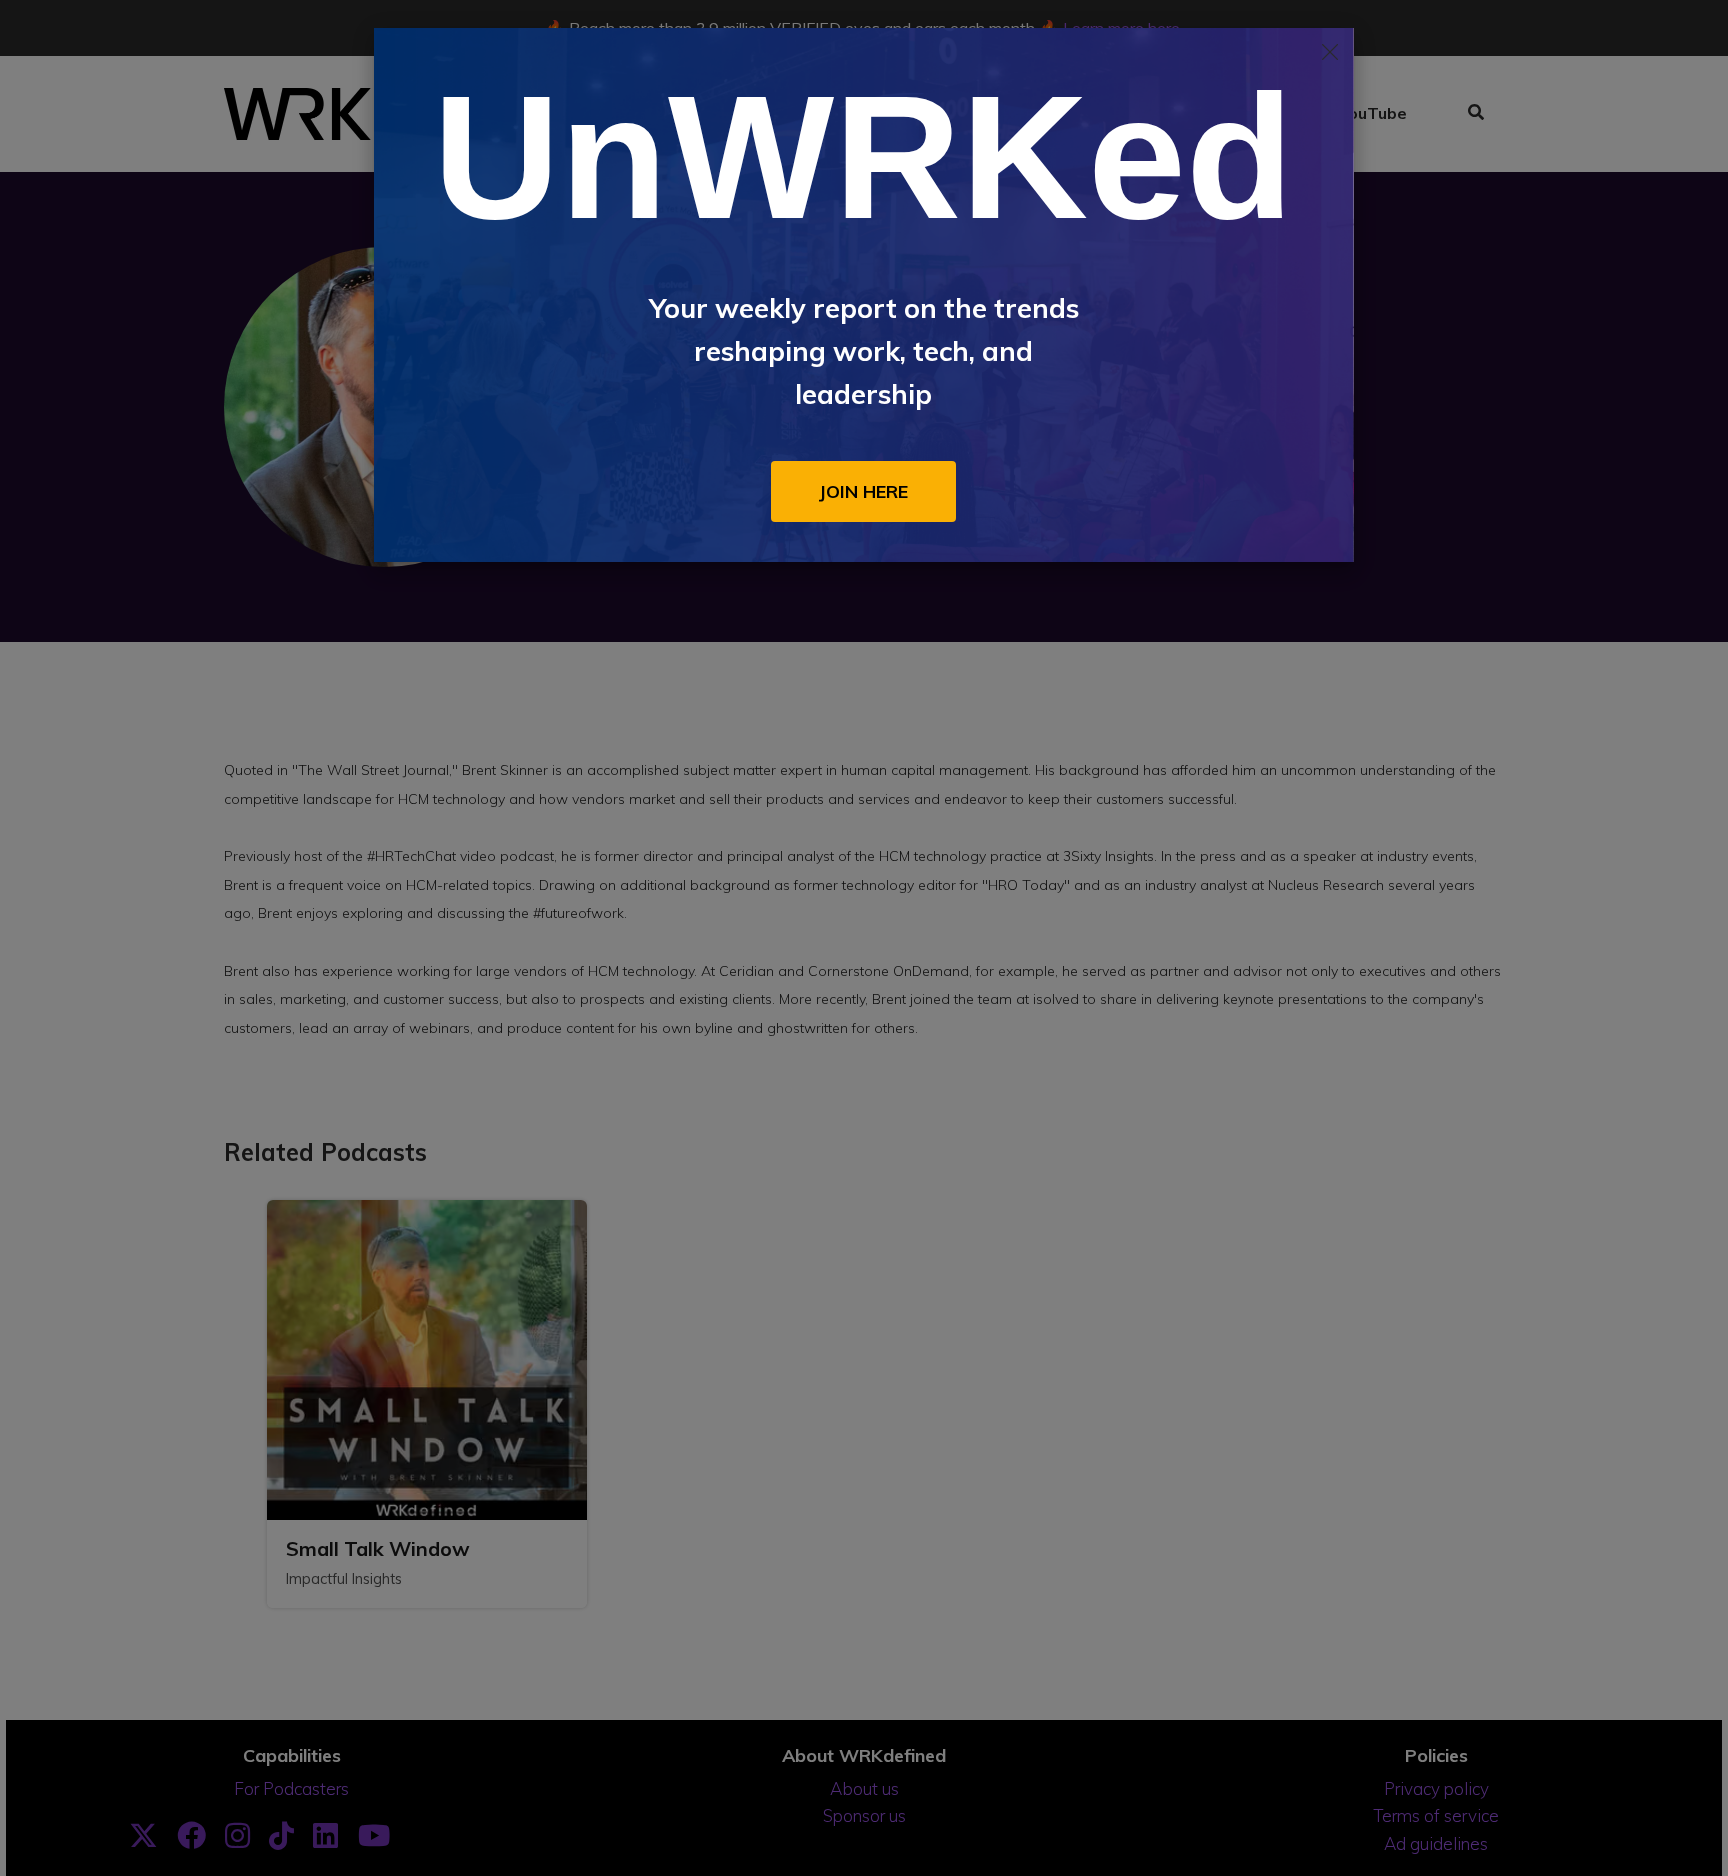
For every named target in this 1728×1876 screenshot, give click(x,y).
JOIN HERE (863, 491)
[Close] (1330, 52)
